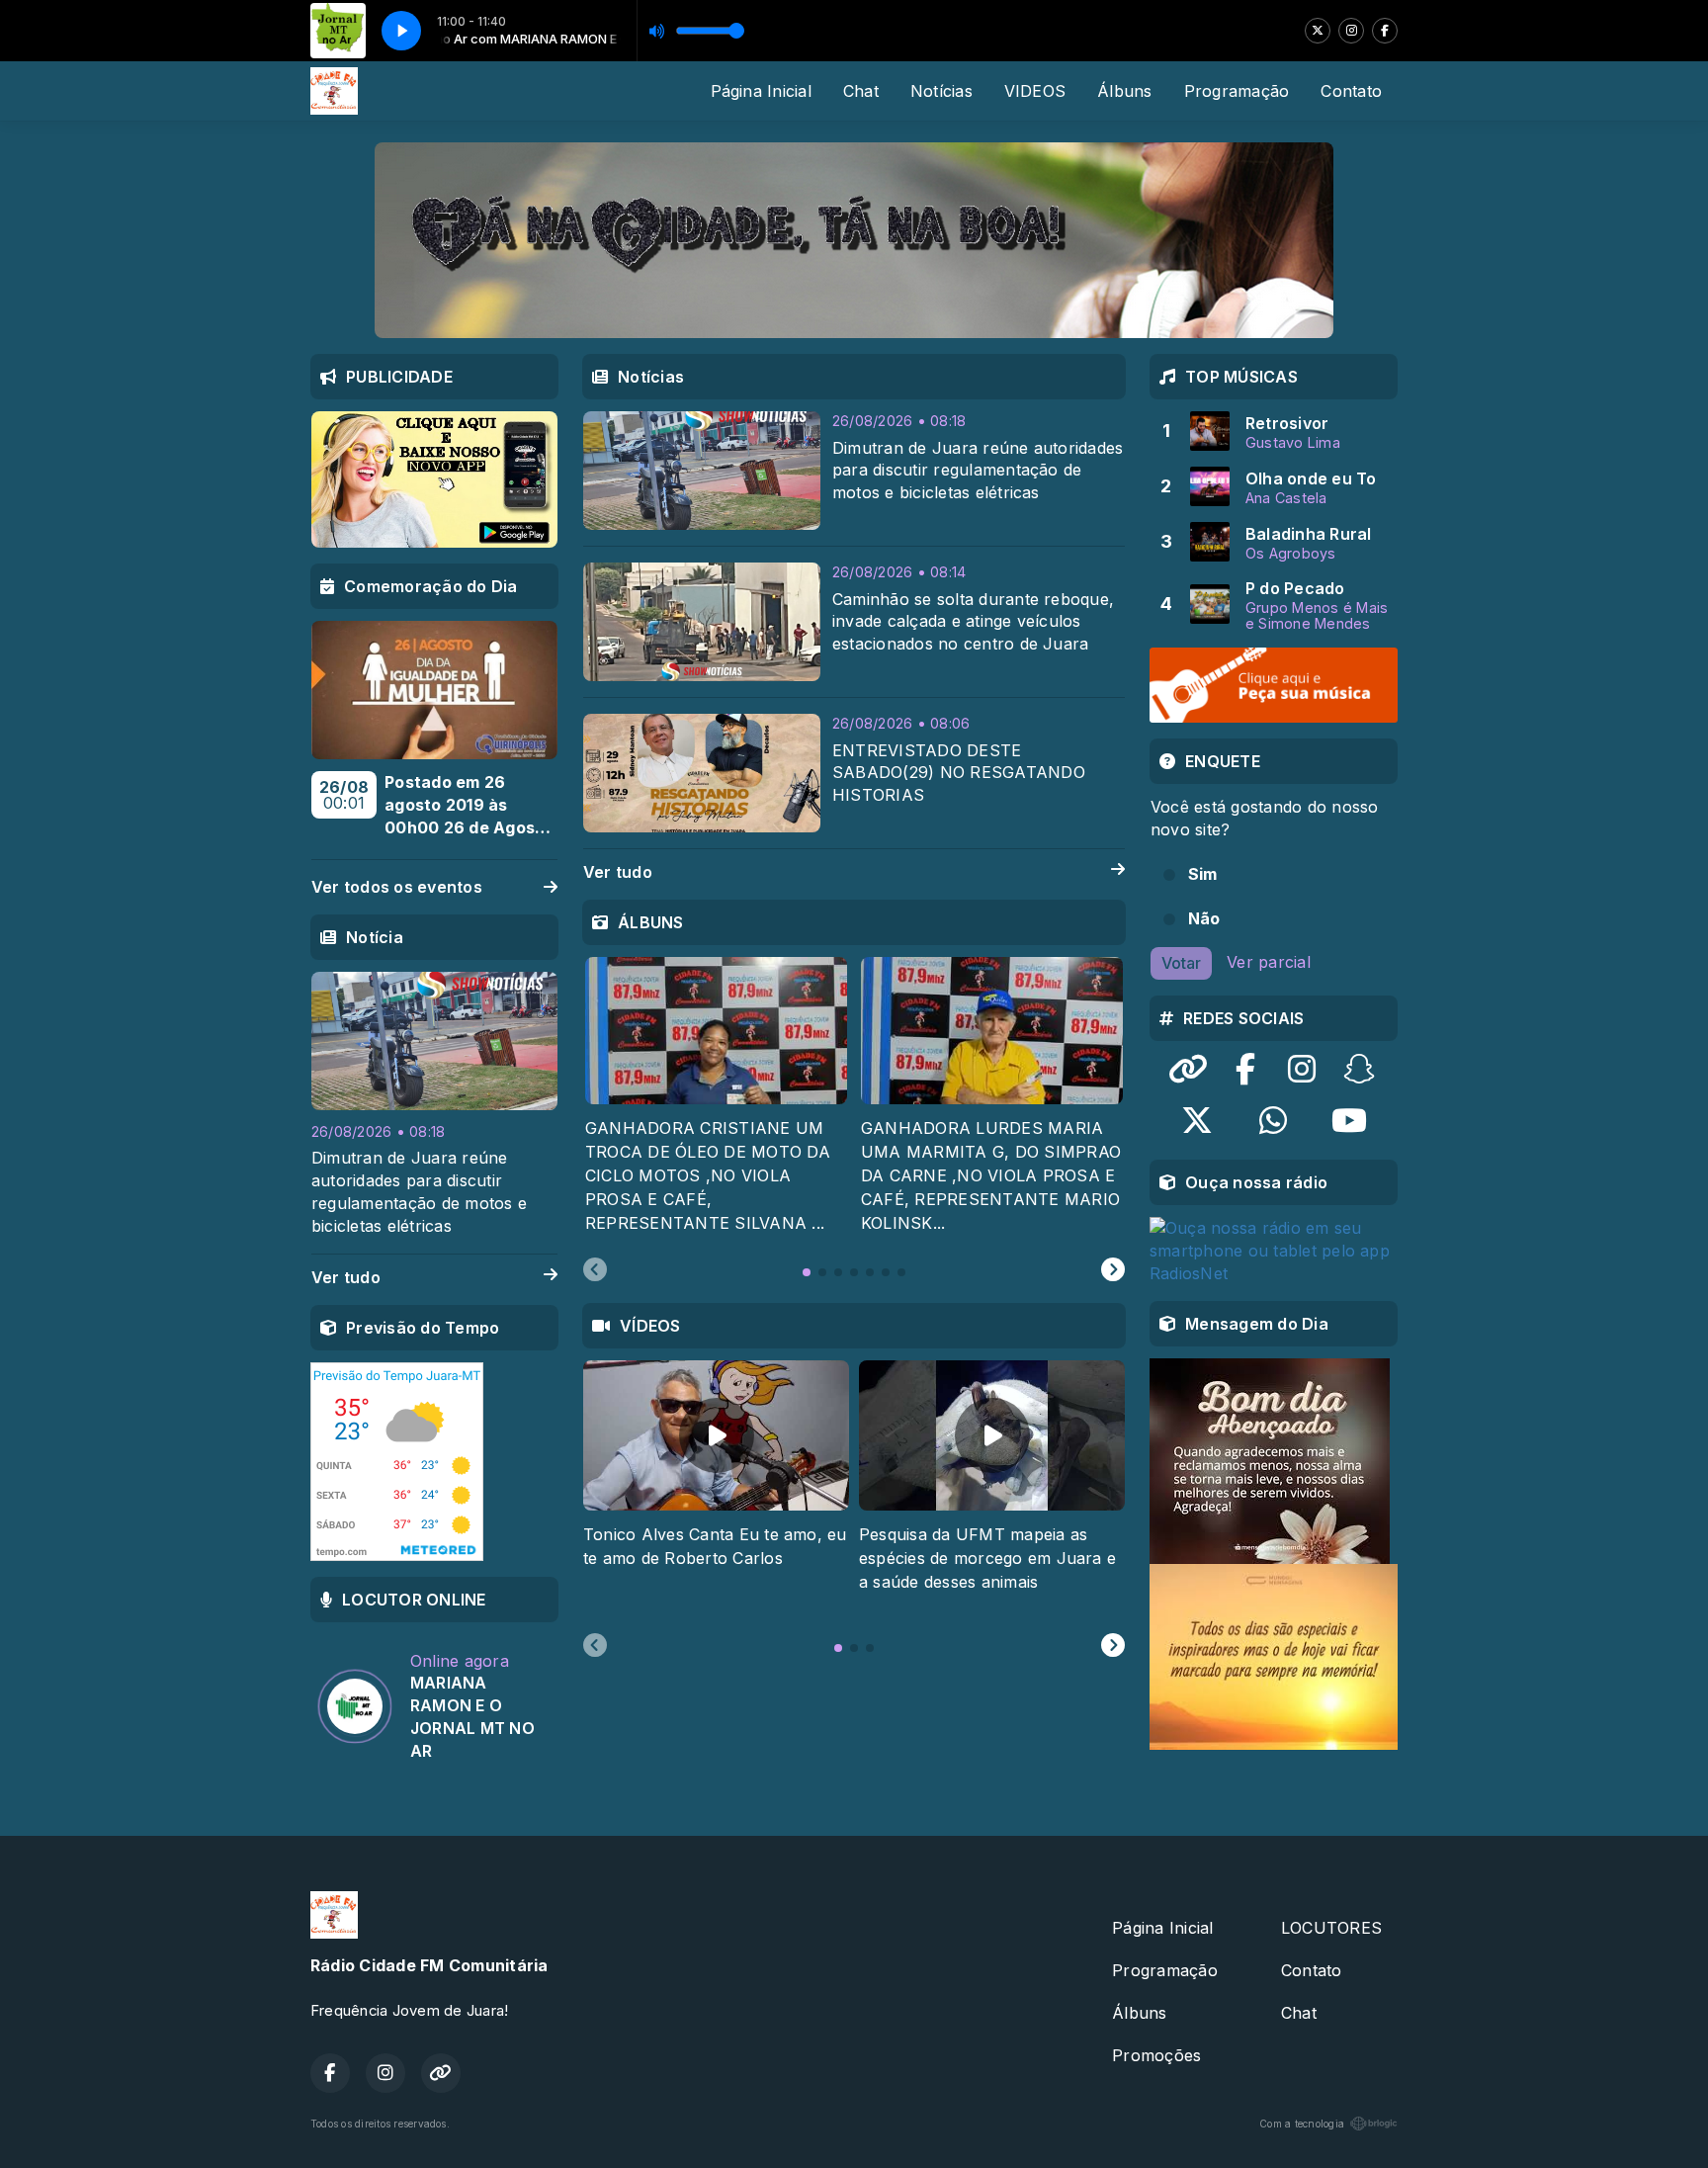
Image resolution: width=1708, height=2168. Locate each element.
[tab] (807, 1272)
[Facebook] (1385, 31)
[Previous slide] (595, 1270)
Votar (1181, 963)
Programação (1237, 91)
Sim (1203, 874)
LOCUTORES (1331, 1928)
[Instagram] (1351, 31)
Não (1204, 918)
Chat (861, 91)
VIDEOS (1035, 91)
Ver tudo (618, 872)
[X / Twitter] (1318, 31)
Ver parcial (1269, 962)
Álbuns (1124, 91)
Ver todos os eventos (397, 887)
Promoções (1156, 2055)
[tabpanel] (716, 1096)
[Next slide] (1113, 1270)
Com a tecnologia (1302, 2124)
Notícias (941, 91)
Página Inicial (761, 91)
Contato (1351, 91)
